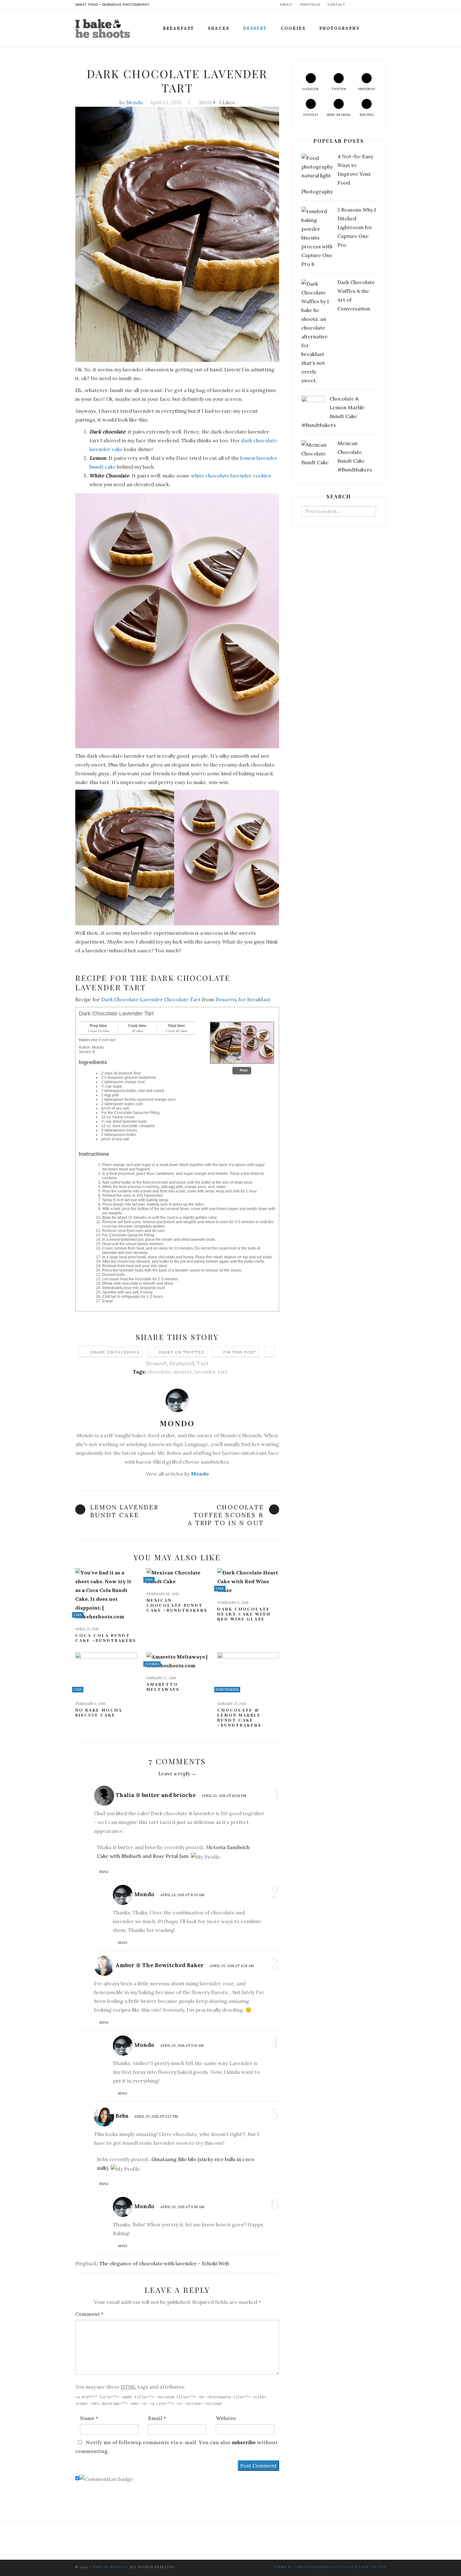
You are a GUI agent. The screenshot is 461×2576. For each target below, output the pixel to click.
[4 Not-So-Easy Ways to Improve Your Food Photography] (317, 167)
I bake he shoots (108, 2567)
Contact (336, 5)
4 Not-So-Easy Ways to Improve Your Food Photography (337, 174)
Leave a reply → (177, 1773)
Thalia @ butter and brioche (156, 1795)
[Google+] (372, 5)
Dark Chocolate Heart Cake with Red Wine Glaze (244, 1614)
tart (223, 1372)
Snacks (219, 28)
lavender (205, 1372)
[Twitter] (360, 5)
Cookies (293, 28)
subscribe (244, 2442)
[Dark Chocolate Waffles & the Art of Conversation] (317, 332)
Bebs (122, 2116)
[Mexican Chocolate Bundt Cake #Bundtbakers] (177, 1577)
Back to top (372, 2567)
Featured (182, 1363)
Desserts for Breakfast (243, 999)
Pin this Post (240, 1352)
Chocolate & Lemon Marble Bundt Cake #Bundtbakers (239, 1718)
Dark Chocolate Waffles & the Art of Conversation (356, 295)
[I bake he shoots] (105, 27)
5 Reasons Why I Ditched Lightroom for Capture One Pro (357, 227)
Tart (203, 1363)
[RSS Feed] (384, 5)
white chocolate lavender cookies (231, 476)
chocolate (159, 1372)
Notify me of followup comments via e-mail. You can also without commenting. (176, 2447)
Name (89, 2418)
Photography (339, 28)
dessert (183, 1372)
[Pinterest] (366, 5)
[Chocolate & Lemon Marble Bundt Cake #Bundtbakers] (248, 1674)
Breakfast (178, 28)
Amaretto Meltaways (163, 1687)
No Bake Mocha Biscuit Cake (99, 1713)
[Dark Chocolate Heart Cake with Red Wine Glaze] (248, 1581)
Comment (89, 2314)
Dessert (255, 28)
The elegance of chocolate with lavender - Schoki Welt (164, 2263)
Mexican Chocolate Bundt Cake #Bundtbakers (177, 1605)
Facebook (311, 89)
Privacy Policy (339, 2567)
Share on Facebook (115, 1352)
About (286, 5)
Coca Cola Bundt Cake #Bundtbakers (106, 1638)
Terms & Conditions (296, 2567)
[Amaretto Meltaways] (177, 1661)
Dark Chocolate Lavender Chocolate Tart (152, 999)
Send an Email (339, 115)
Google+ (311, 115)
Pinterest (367, 89)
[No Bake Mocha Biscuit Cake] (106, 1674)
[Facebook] (355, 5)
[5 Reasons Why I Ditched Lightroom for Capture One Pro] (317, 238)
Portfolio (310, 5)
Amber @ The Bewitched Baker (160, 1965)
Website (226, 2418)
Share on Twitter (181, 1352)
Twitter (339, 89)
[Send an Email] (378, 5)
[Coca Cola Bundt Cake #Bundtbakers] (106, 1595)
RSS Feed (367, 115)
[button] (242, 1071)
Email (157, 2418)
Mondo (135, 102)
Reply (104, 1872)
